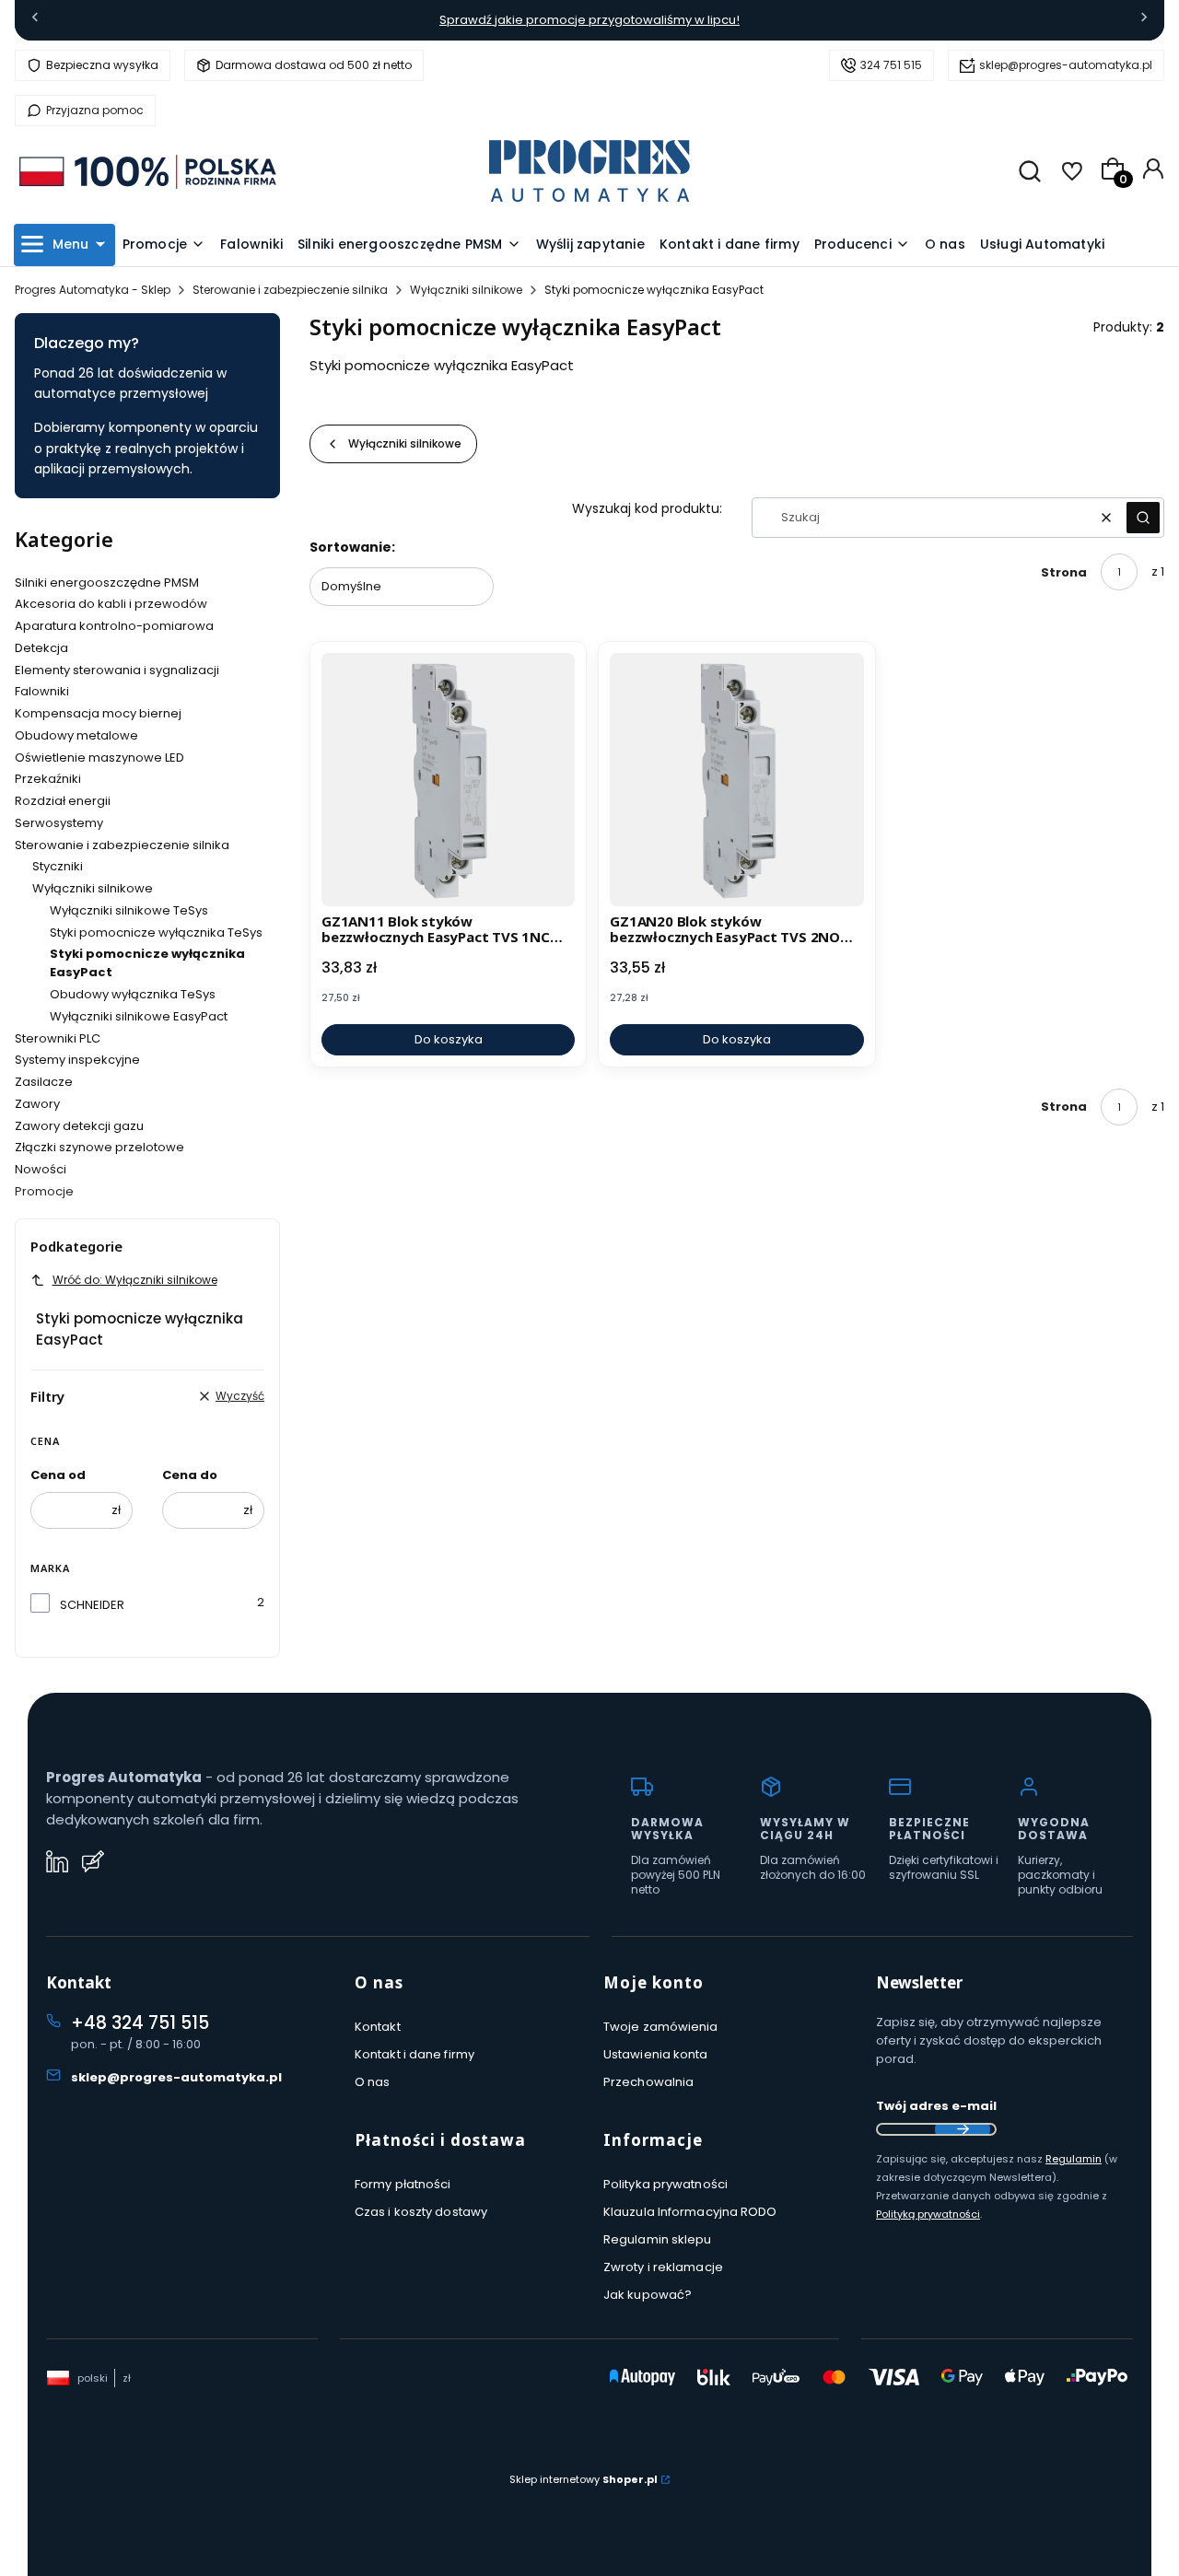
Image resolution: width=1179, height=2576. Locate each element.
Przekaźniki (48, 779)
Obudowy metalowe (76, 735)
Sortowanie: (352, 547)
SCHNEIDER (92, 1605)
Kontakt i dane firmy (414, 2054)
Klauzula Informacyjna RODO (690, 2212)
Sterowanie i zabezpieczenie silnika (290, 290)
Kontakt (378, 2027)
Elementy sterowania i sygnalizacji (117, 670)
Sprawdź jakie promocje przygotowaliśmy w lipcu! (589, 20)
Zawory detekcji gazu (79, 1126)
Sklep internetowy (584, 2479)
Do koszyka (449, 1039)
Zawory (37, 1104)
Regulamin (1074, 2159)
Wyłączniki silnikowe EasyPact (139, 1016)
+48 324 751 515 (140, 2023)
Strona (1064, 572)
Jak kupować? (648, 2295)
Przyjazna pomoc (95, 110)
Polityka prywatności (665, 2184)
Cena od (58, 1475)
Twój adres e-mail (936, 2106)
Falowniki (42, 691)
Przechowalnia (648, 2082)
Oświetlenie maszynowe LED (99, 758)
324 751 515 (891, 65)
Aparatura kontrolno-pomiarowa (114, 626)
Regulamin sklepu (658, 2239)
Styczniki (58, 866)
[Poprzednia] (35, 21)
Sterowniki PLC (58, 1038)
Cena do (190, 1475)
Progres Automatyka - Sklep (93, 290)
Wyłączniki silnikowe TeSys (129, 910)
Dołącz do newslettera (963, 2129)
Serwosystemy (59, 823)
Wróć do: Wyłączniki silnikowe (135, 1280)
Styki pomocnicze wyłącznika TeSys (156, 932)
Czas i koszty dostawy (421, 2212)
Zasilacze (44, 1082)
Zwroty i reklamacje (663, 2267)
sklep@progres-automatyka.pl (1066, 65)
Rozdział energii (63, 801)
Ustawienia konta (656, 2054)
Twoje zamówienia (661, 2027)
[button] (1143, 518)
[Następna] (1144, 21)
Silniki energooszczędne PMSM (107, 583)
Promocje (44, 1191)
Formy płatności (403, 2184)
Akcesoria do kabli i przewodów (111, 604)
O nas (373, 2082)
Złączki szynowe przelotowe (99, 1147)
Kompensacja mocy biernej (98, 713)
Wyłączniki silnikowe (466, 290)
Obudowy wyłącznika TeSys (133, 994)
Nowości (41, 1169)
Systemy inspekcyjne (77, 1060)
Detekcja (41, 648)
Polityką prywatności (928, 2214)
